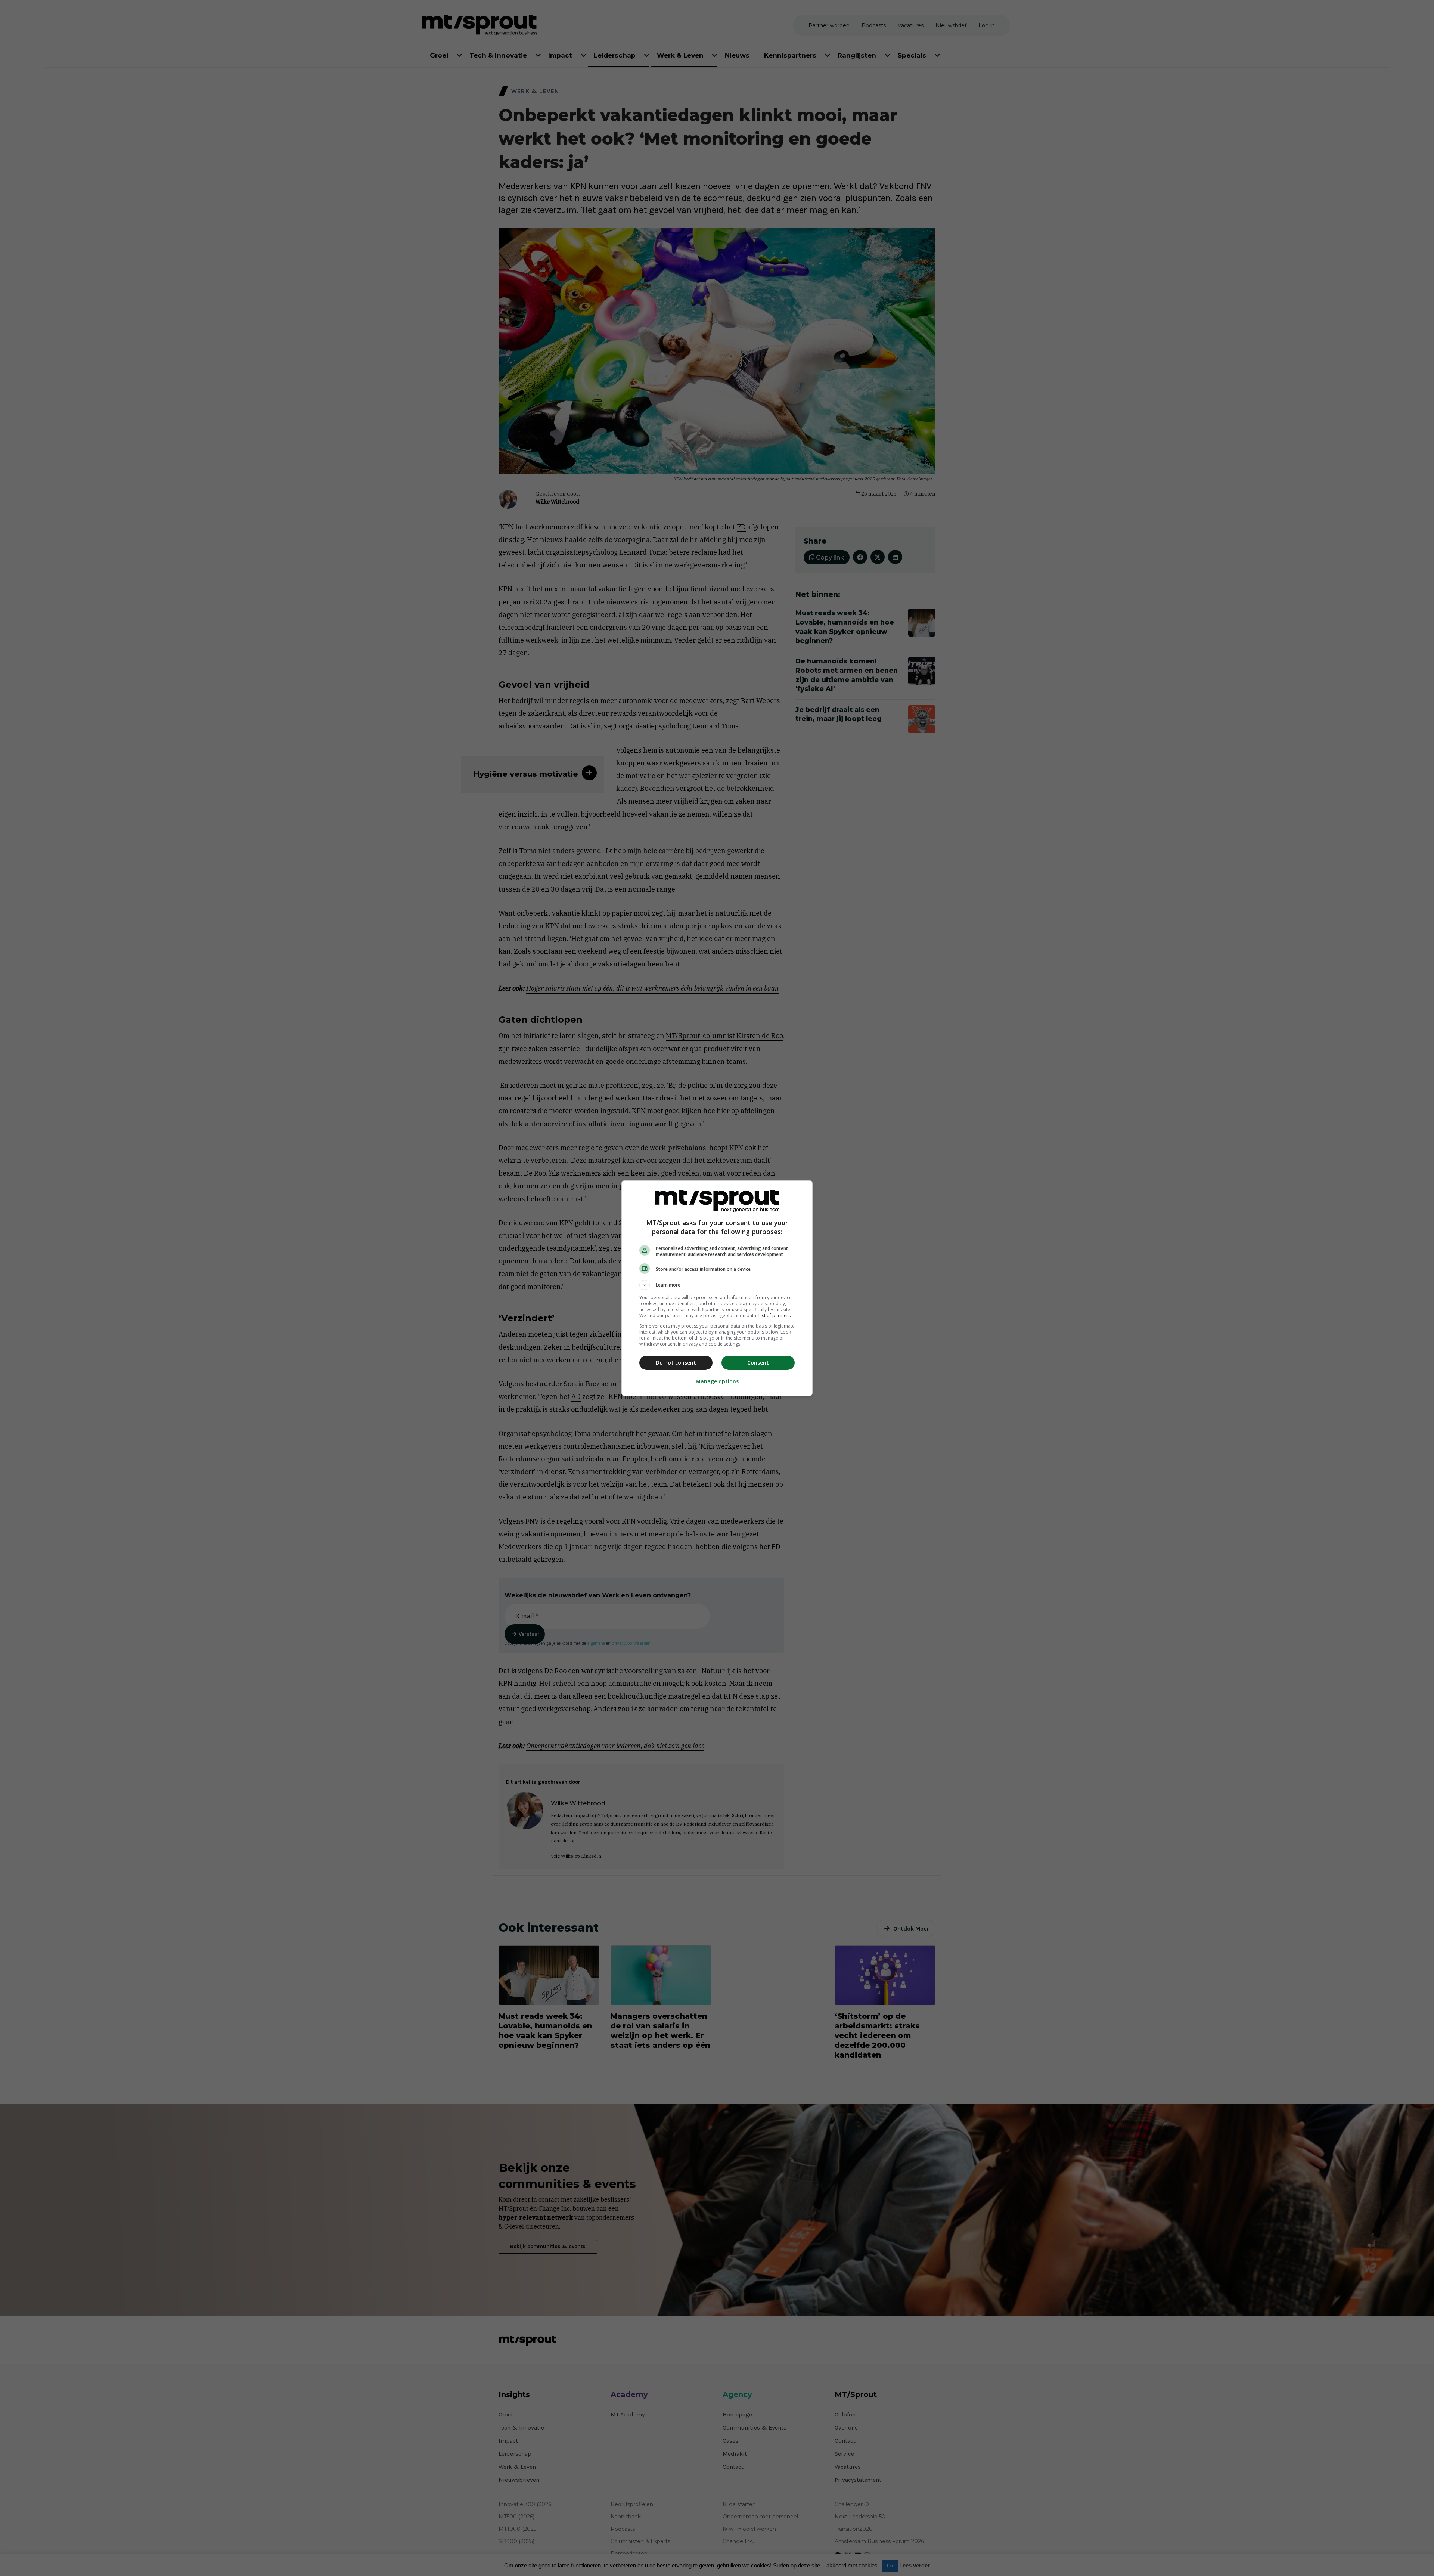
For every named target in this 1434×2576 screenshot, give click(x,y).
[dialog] (717, 1288)
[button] (717, 1285)
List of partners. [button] (775, 1315)
